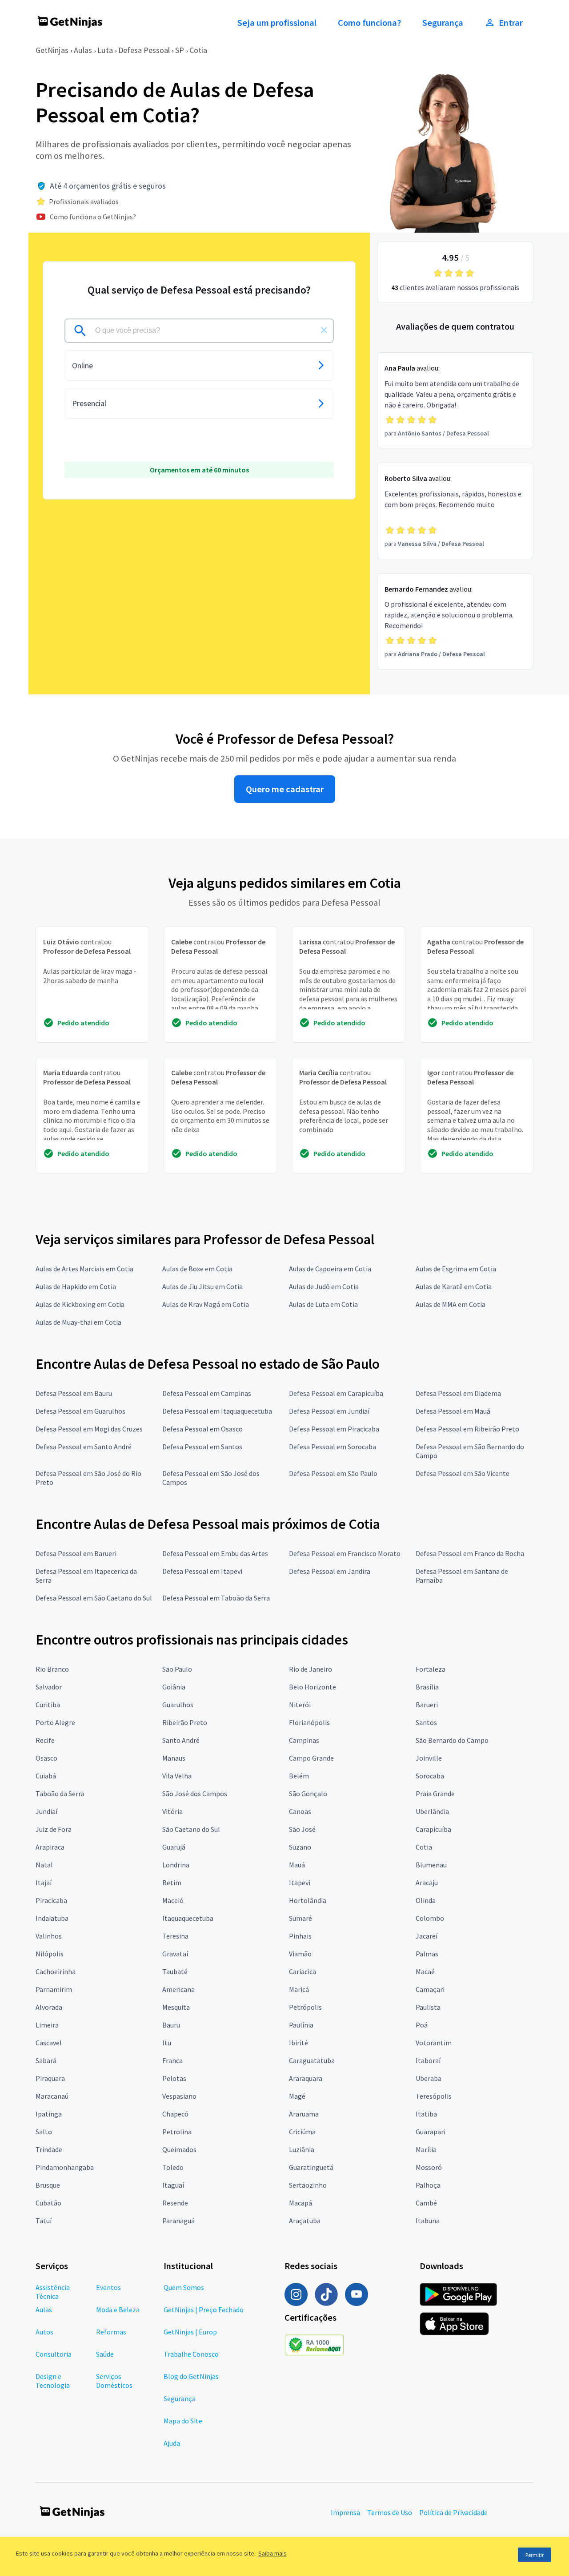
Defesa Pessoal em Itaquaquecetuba (217, 1411)
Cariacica (303, 1971)
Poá (422, 2025)
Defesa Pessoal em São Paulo (333, 1473)
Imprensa (345, 2512)
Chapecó (175, 2114)
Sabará (46, 2060)
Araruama (304, 2114)
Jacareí (427, 1936)
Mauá (297, 1865)
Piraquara (50, 2078)
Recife (45, 1740)
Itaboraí (428, 2060)
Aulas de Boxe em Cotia (197, 1269)
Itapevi (300, 1883)
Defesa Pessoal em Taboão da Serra (216, 1598)
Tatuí (44, 2221)
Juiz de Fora (54, 1829)
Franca (172, 2060)
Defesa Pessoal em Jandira (330, 1571)
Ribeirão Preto (185, 1722)
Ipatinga (49, 2114)
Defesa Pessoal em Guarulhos (80, 1411)
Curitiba (48, 1705)
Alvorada (49, 2007)
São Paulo (177, 1669)
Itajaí (44, 1883)
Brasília (427, 1687)
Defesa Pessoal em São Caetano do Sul (94, 1598)
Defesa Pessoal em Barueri (76, 1553)
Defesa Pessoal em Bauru (74, 1393)
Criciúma (302, 2132)
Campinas (304, 1740)
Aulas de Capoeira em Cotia (330, 1269)
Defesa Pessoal (144, 50)
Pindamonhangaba (65, 2167)
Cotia (198, 50)
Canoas (300, 1811)
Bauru (171, 2025)
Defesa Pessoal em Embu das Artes (215, 1553)
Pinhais (300, 1936)
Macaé (425, 1971)
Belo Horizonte (313, 1687)
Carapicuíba (433, 1829)
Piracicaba (51, 1900)
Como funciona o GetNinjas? (93, 217)
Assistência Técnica (53, 2292)
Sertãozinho (308, 2185)
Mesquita (176, 2007)
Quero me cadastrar (285, 789)
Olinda (426, 1900)
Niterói (300, 1705)
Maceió (173, 1900)
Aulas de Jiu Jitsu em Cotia (202, 1286)
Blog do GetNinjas (191, 2376)
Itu (167, 2043)
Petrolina (177, 2132)
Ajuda (172, 2443)
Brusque (48, 2185)
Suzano (300, 1847)
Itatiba (426, 2114)
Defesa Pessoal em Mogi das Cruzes (89, 1429)
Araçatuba (305, 2221)
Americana (178, 1989)
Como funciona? (369, 23)
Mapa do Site (183, 2421)
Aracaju (427, 1883)
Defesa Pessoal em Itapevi (202, 1571)
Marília (426, 2149)
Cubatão (48, 2203)
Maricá (299, 1989)
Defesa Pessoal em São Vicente (463, 1473)
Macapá (301, 2203)
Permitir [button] (535, 2555)
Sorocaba (430, 1776)
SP (180, 50)
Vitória (172, 1811)
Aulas (83, 50)
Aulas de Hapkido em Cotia (76, 1286)
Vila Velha (177, 1776)
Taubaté (175, 1971)
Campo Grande (311, 1758)
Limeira (47, 2025)
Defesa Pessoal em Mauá (453, 1411)
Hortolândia (308, 1900)
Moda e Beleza (118, 2310)
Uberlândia (432, 1811)
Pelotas (174, 2078)
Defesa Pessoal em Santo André (84, 1447)
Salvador (49, 1687)
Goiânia (174, 1687)
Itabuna (428, 2221)
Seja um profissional (277, 23)
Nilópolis (50, 1954)
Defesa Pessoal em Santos (202, 1447)
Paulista (428, 2007)
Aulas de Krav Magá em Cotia (206, 1304)
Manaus (174, 1758)
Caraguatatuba (312, 2060)
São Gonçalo (308, 1794)
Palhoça (428, 2185)
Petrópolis (305, 2007)
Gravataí (175, 1954)
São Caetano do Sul (191, 1829)
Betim (172, 1883)
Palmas (427, 1954)
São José (302, 1829)
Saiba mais (272, 2553)
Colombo (430, 1918)
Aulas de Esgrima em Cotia (456, 1269)
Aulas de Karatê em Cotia (454, 1286)
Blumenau (431, 1865)
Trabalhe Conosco (191, 2354)
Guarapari (431, 2132)
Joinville (429, 1758)
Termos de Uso (390, 2512)
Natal (44, 1865)
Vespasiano (179, 2096)
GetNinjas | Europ (190, 2332)
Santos (426, 1722)
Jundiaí (46, 1811)
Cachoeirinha (56, 1971)
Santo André (181, 1740)
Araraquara (306, 2078)
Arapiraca (50, 1847)
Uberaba (429, 2078)
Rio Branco (52, 1669)
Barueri (427, 1705)
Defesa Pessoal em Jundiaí (329, 1411)
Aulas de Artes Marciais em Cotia (84, 1269)
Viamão (300, 1954)
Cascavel (49, 2043)
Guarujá (174, 1847)
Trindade (49, 2149)
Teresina (175, 1936)
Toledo (173, 2167)
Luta (105, 50)
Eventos (108, 2287)
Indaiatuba (52, 1918)
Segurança (443, 23)
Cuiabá (46, 1776)
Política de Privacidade (453, 2512)
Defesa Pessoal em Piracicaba (334, 1429)
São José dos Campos (195, 1794)
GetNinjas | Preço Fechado (204, 2310)
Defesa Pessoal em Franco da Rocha (470, 1553)
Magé (297, 2096)
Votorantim (434, 2043)
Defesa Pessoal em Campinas (207, 1393)
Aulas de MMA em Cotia (451, 1304)
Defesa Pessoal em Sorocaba (333, 1447)
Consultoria (54, 2354)
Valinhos (49, 1936)
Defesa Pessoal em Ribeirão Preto (467, 1429)
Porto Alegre (55, 1722)
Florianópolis (309, 1722)
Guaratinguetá (311, 2167)
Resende (175, 2203)
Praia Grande (435, 1794)
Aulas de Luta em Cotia (323, 1304)
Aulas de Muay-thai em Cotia (78, 1322)
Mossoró (429, 2167)
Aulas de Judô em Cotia (324, 1286)
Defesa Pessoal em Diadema (458, 1393)
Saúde (105, 2354)
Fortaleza (431, 1669)
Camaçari (430, 1989)
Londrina (176, 1865)
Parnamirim (54, 1989)
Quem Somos (184, 2287)
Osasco (46, 1758)
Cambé (426, 2203)
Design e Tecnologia (53, 2381)
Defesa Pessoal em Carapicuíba (336, 1393)
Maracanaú (52, 2096)
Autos (44, 2332)
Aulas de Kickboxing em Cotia (80, 1304)
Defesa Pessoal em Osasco (202, 1429)
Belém (299, 1776)
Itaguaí (173, 2185)
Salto (44, 2132)
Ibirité (299, 2043)
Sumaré (301, 1918)
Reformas (111, 2332)
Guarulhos (178, 1705)
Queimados (179, 2149)
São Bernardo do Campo (452, 1740)
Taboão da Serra (60, 1794)
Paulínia (301, 2025)
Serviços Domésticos (114, 2381)
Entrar (511, 23)
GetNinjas (52, 50)
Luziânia (302, 2149)
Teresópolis (434, 2096)
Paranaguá (178, 2221)
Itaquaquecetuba (188, 1918)
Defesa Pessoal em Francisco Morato (345, 1553)
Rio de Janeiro (311, 1669)
